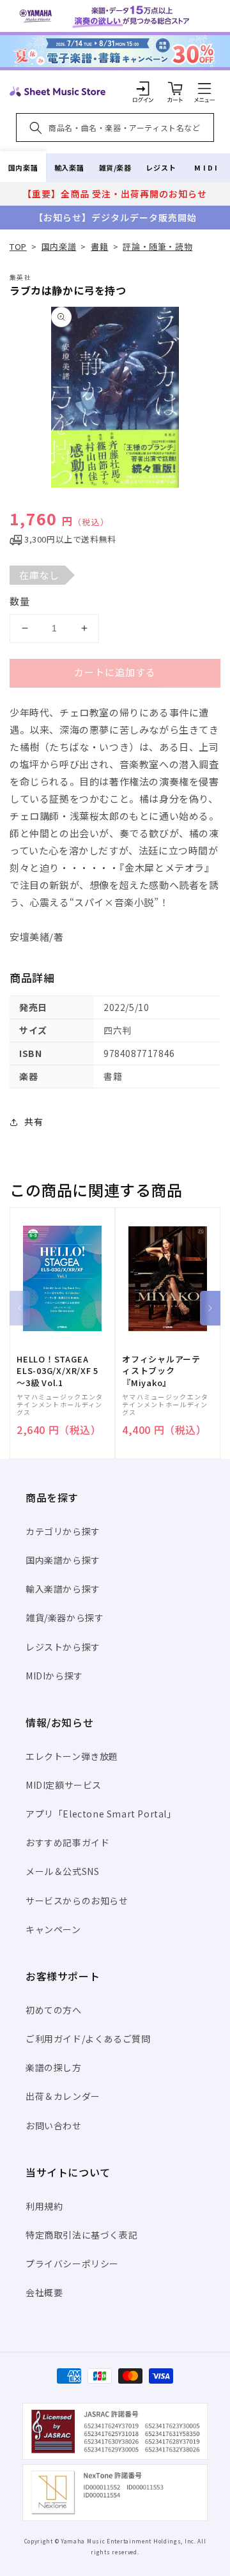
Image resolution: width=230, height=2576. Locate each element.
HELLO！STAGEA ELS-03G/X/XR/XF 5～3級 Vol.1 (57, 1371)
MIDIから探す (54, 1676)
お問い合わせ (54, 2125)
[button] (204, 88)
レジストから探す (63, 1647)
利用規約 (44, 2206)
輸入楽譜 (69, 167)
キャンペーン (53, 1929)
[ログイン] (143, 88)
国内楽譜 (23, 167)
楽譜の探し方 (54, 2067)
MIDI (207, 167)
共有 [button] (34, 1122)
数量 (20, 601)
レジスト (161, 167)
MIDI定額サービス (64, 1785)
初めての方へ (54, 2010)
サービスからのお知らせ (77, 1901)
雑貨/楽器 (115, 167)
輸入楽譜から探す (63, 1589)
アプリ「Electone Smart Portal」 (101, 1814)
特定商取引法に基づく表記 (81, 2235)
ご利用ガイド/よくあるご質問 (88, 2039)
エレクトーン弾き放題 (72, 1756)
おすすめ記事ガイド (67, 1842)
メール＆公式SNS (62, 1871)
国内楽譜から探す (63, 1560)
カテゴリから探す (63, 1531)
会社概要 (44, 2292)
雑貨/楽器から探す (65, 1617)
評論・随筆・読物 (157, 246)
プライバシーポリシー (72, 2264)
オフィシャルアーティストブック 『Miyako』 (161, 1371)
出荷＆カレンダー (63, 2096)
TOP (18, 246)
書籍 (99, 246)
